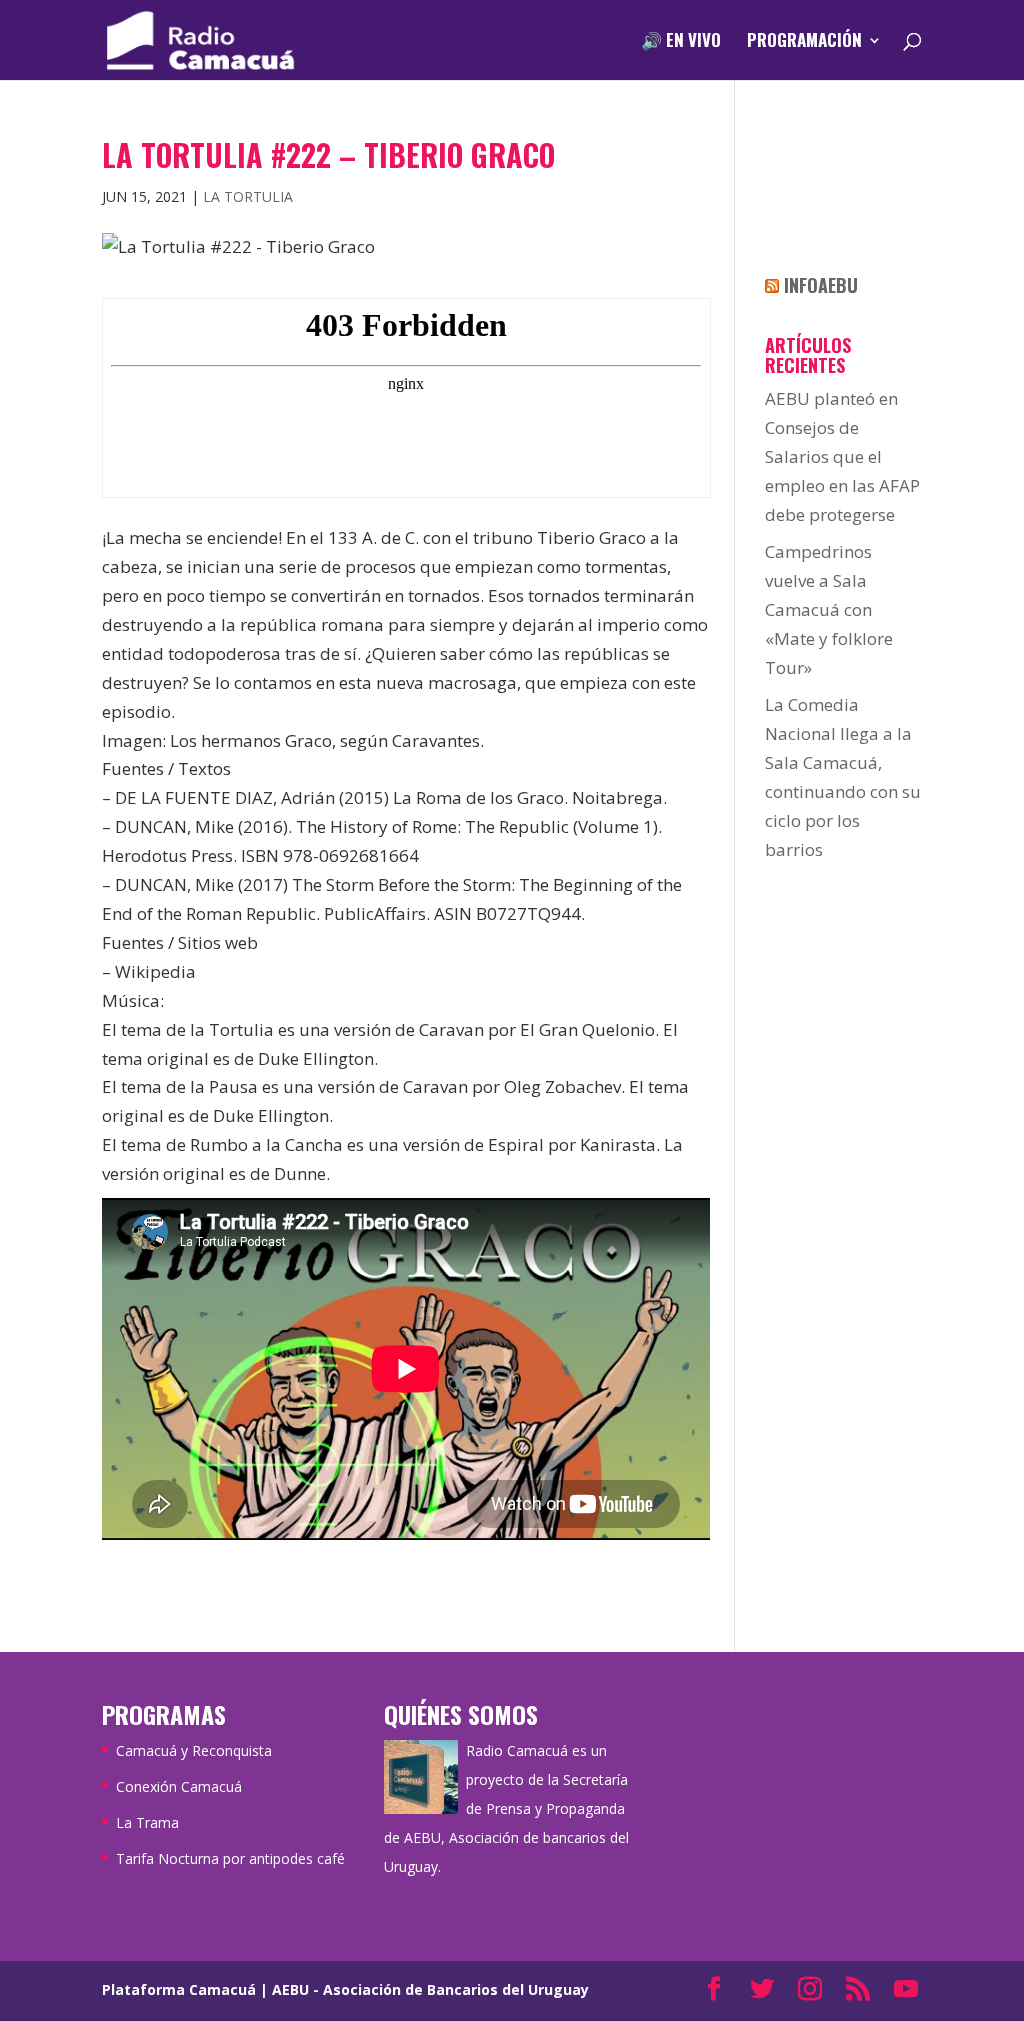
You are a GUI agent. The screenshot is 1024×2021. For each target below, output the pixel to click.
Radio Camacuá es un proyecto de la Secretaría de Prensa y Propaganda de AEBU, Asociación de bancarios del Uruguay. (506, 1808)
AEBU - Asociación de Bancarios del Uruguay (430, 1989)
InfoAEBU (821, 285)
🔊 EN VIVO (681, 42)
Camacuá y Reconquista (194, 1750)
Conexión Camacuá (179, 1786)
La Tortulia (248, 196)
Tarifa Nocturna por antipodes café (230, 1858)
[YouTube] (906, 1990)
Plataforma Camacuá (179, 1989)
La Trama (147, 1822)
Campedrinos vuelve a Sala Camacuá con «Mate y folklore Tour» (829, 609)
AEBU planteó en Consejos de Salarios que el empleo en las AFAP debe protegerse (842, 456)
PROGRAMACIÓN (804, 42)
